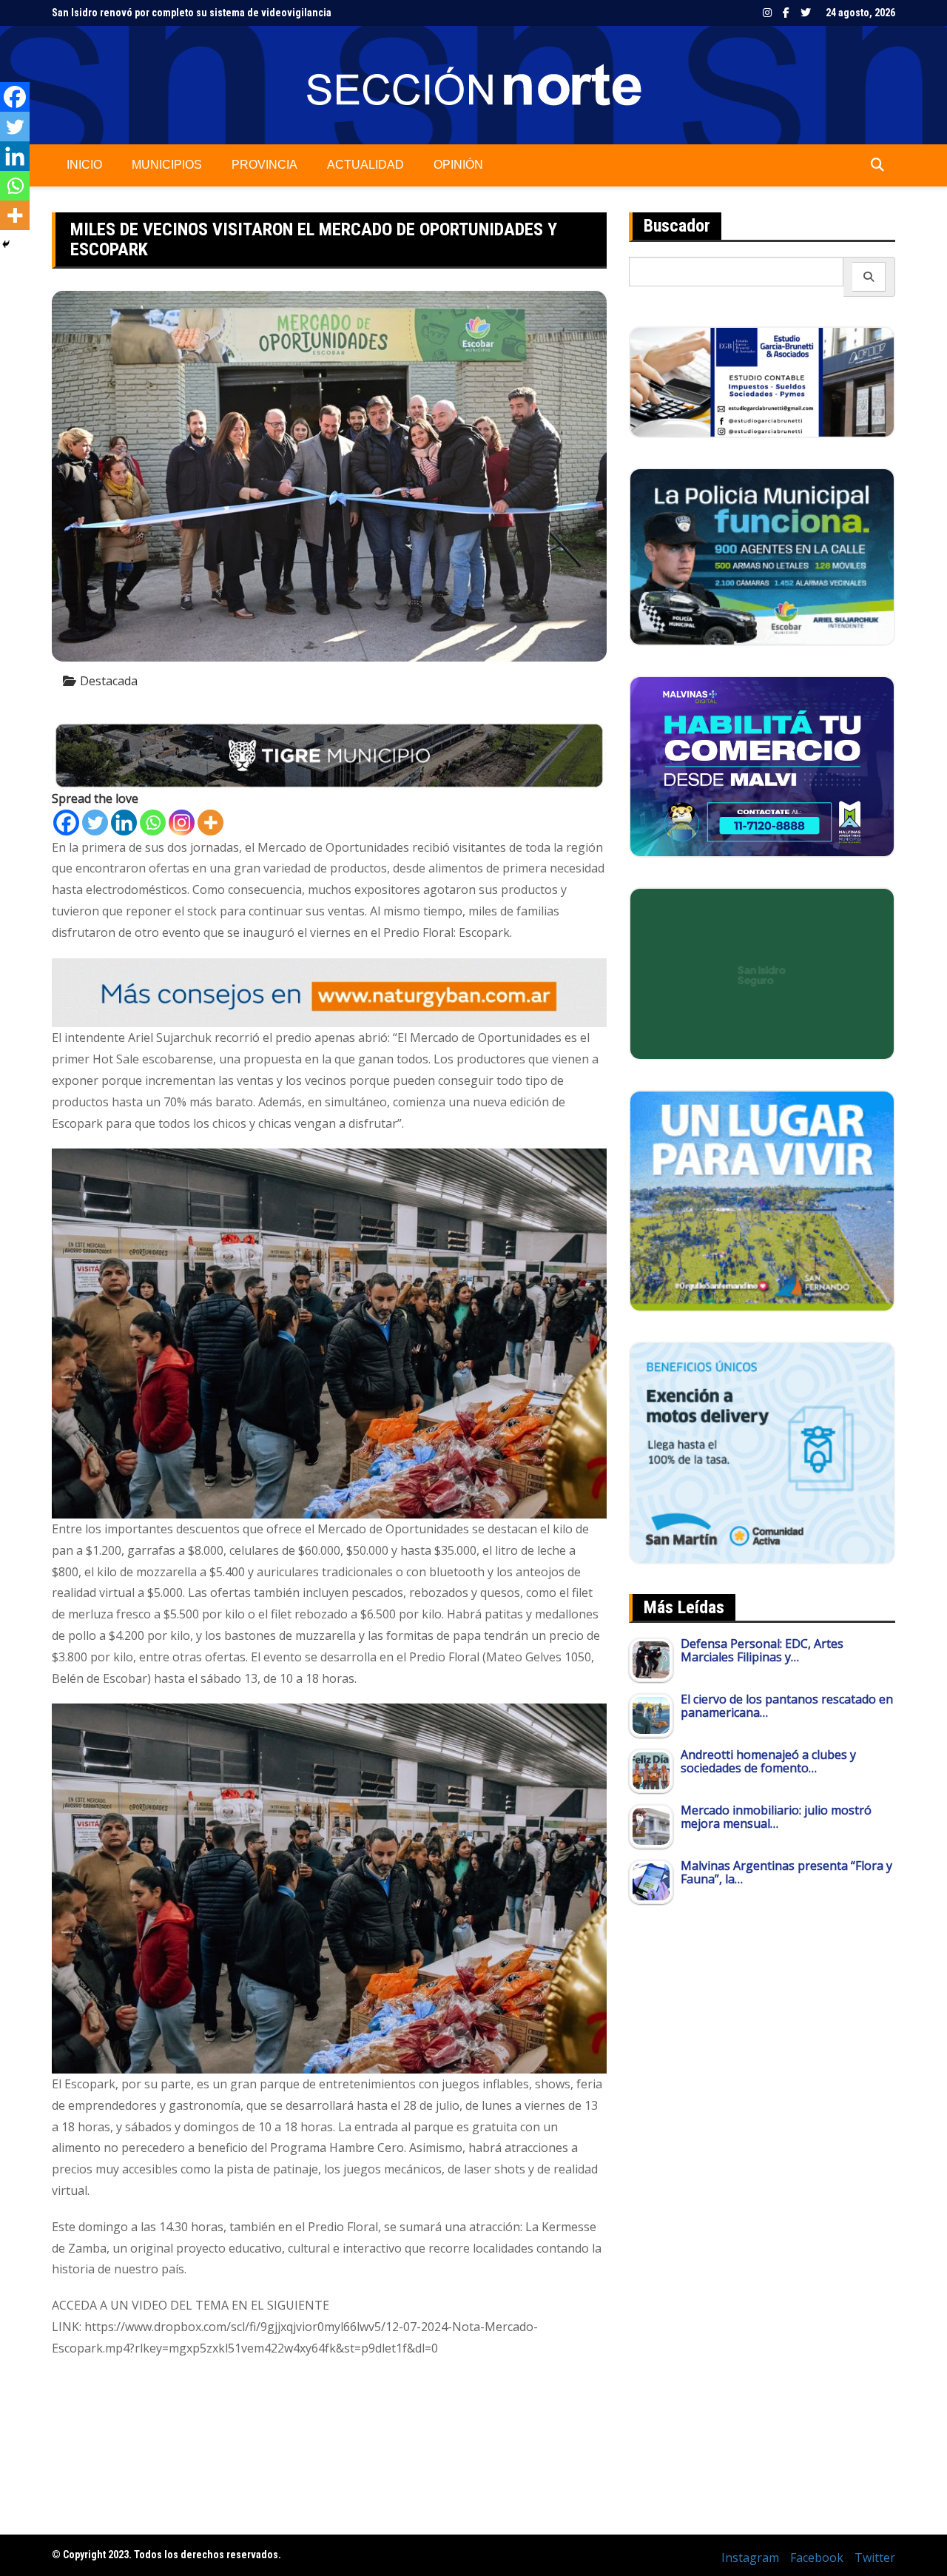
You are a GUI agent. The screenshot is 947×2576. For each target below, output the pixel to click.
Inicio (84, 165)
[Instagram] (182, 823)
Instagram (767, 13)
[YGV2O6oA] (762, 556)
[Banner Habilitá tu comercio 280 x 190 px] (762, 765)
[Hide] (6, 244)
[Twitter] (95, 823)
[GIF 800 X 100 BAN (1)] (329, 992)
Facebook (786, 13)
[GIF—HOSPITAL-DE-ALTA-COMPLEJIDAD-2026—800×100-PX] (329, 754)
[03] (762, 381)
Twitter (806, 13)
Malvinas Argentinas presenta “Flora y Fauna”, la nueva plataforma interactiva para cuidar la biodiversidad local (303, 13)
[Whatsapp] (153, 823)
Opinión (458, 165)
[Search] (869, 277)
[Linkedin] (124, 823)
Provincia (264, 165)
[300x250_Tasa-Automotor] (762, 1452)
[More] (210, 823)
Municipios (167, 165)
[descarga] (762, 1200)
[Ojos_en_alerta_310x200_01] (762, 972)
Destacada (109, 681)
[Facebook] (66, 823)
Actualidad (365, 165)
